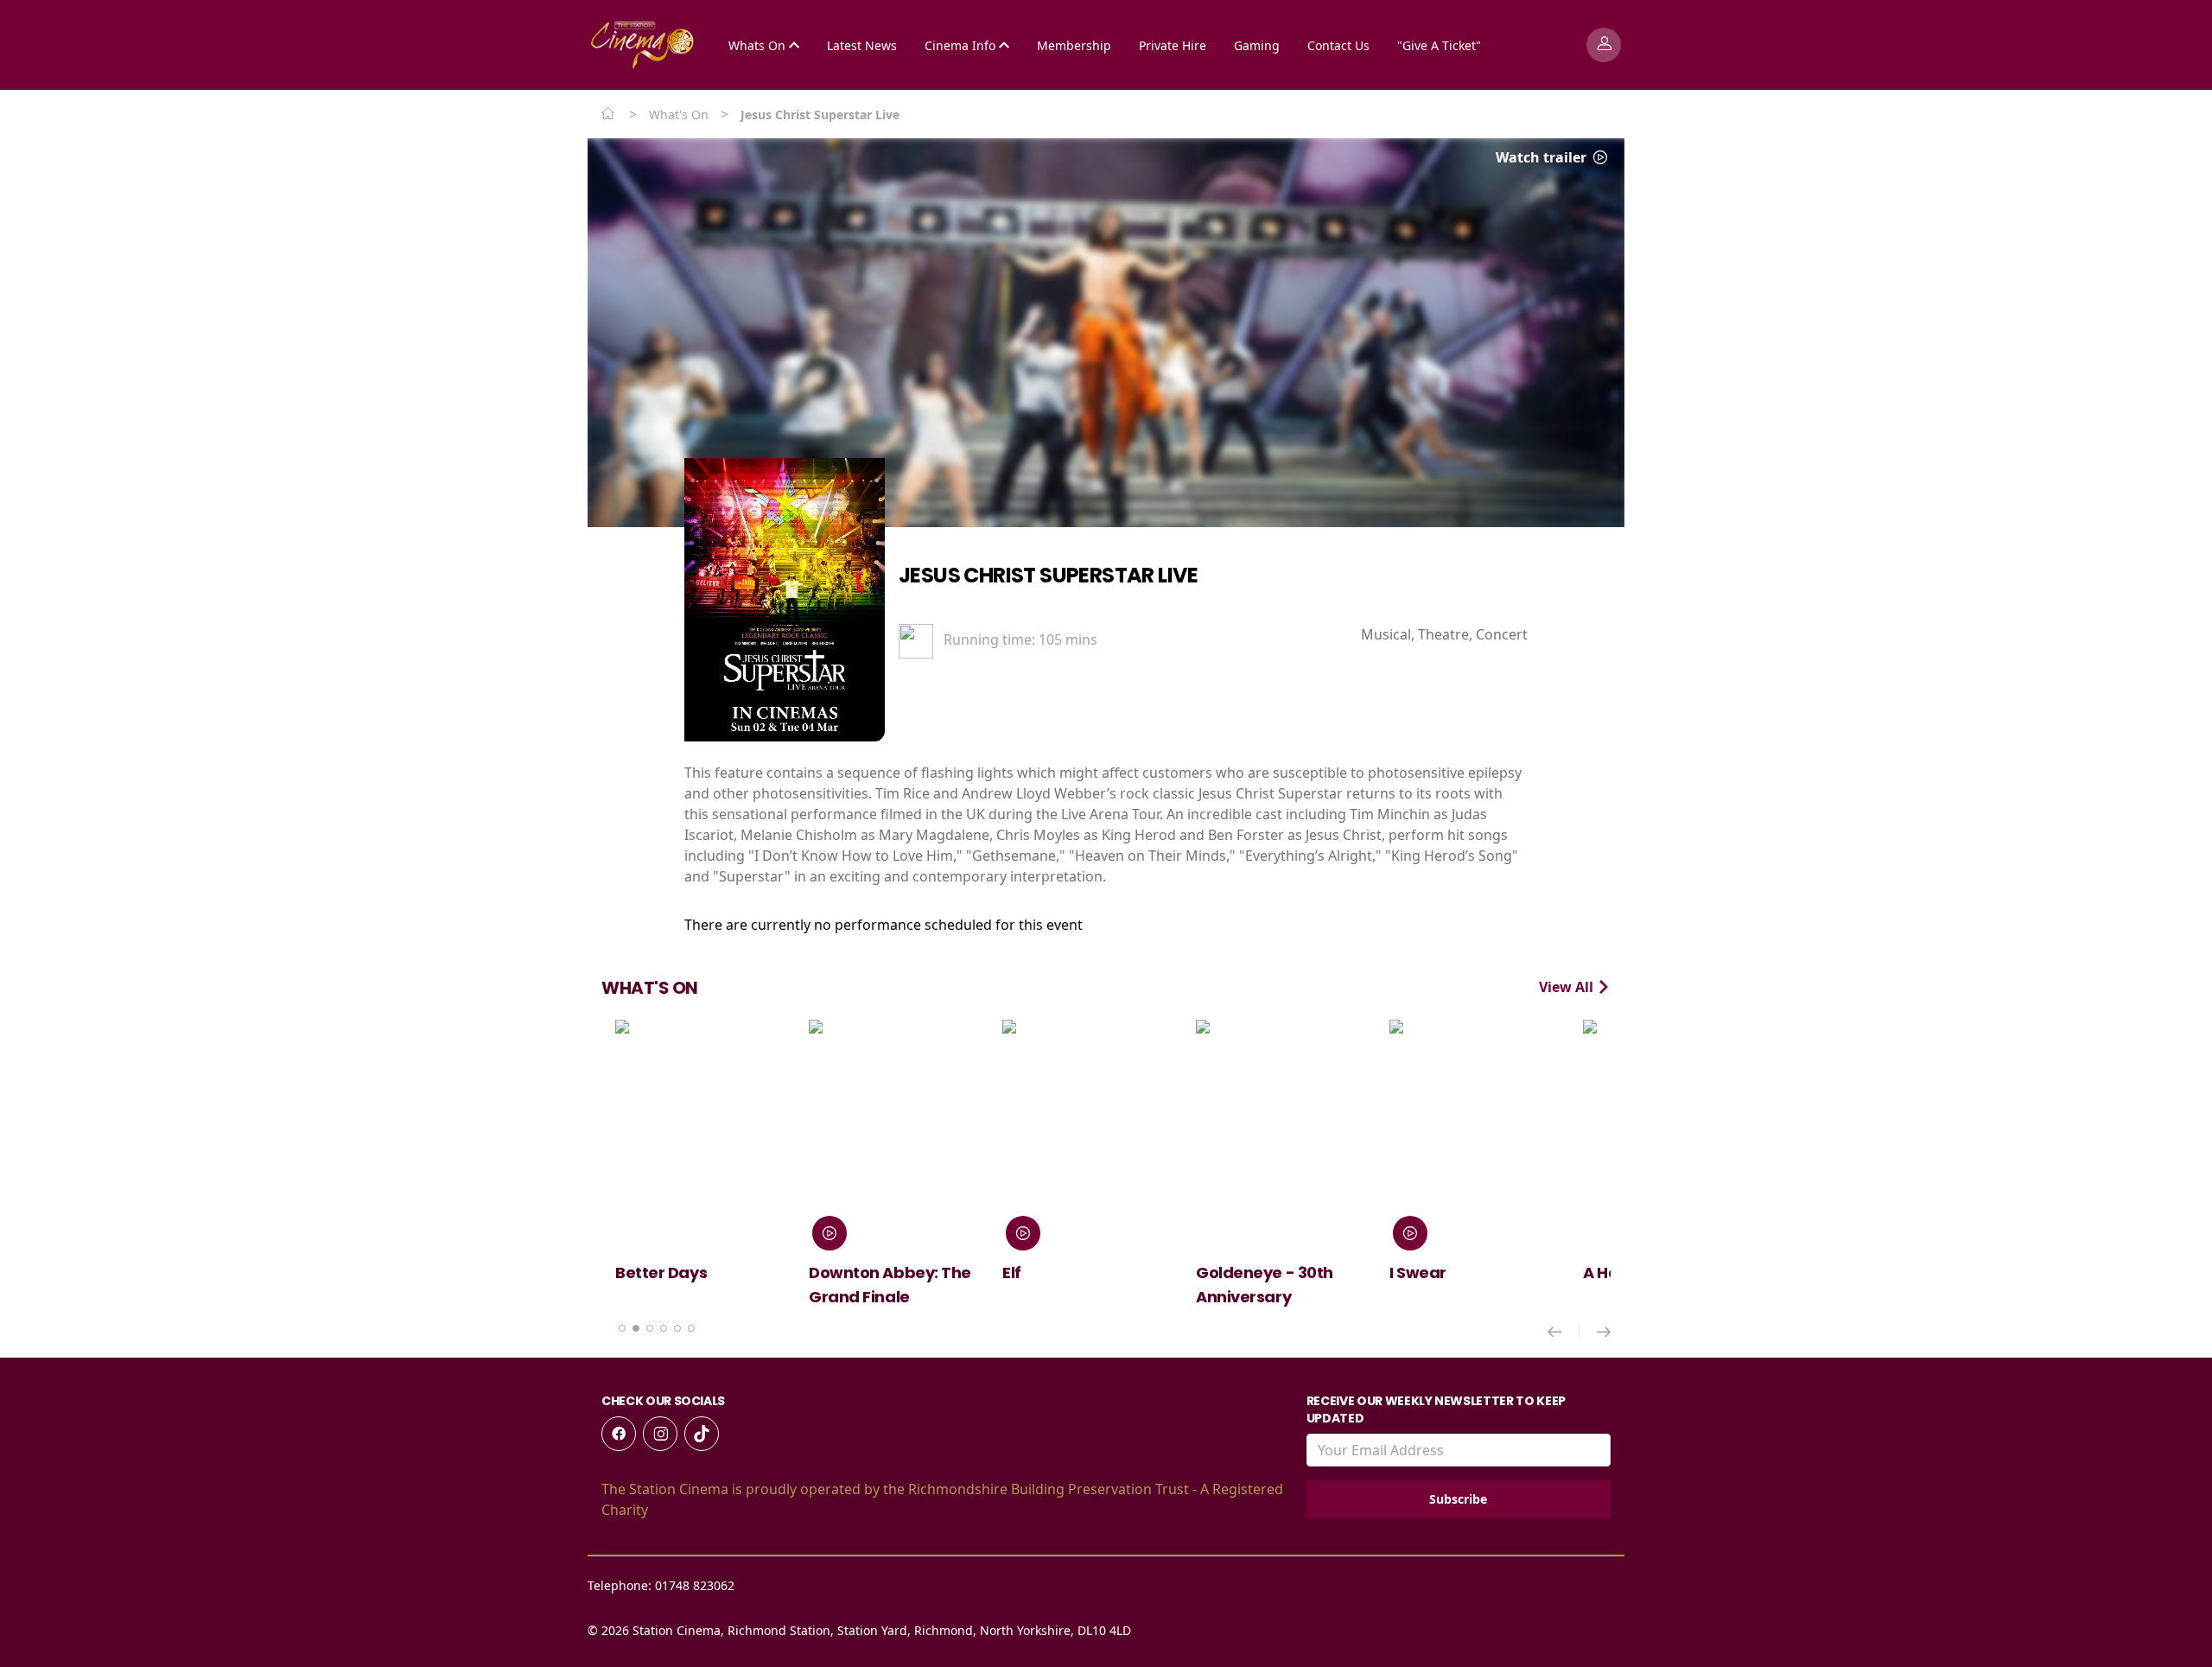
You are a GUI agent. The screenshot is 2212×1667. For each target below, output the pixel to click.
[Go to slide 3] (650, 1328)
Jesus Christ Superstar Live (1049, 575)
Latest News (862, 45)
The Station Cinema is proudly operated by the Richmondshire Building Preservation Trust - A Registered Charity (942, 1499)
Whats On (759, 45)
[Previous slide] (1564, 1332)
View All (1568, 987)
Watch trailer (1543, 157)
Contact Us (1338, 45)
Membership (1074, 45)
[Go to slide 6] (691, 1328)
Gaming (1257, 45)
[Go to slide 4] (664, 1328)
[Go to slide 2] (636, 1328)
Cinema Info (962, 45)
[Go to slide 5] (677, 1328)
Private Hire (1173, 45)
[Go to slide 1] (622, 1328)
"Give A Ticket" (1439, 45)
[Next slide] (1604, 1332)
